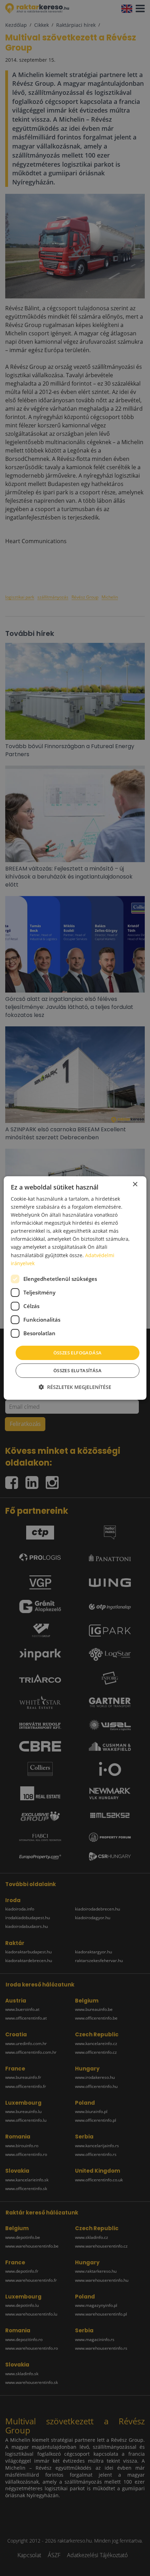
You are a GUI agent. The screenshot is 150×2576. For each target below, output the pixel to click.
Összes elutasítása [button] (77, 1370)
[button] (75, 1387)
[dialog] (75, 1288)
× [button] (135, 1184)
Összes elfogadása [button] (78, 1353)
